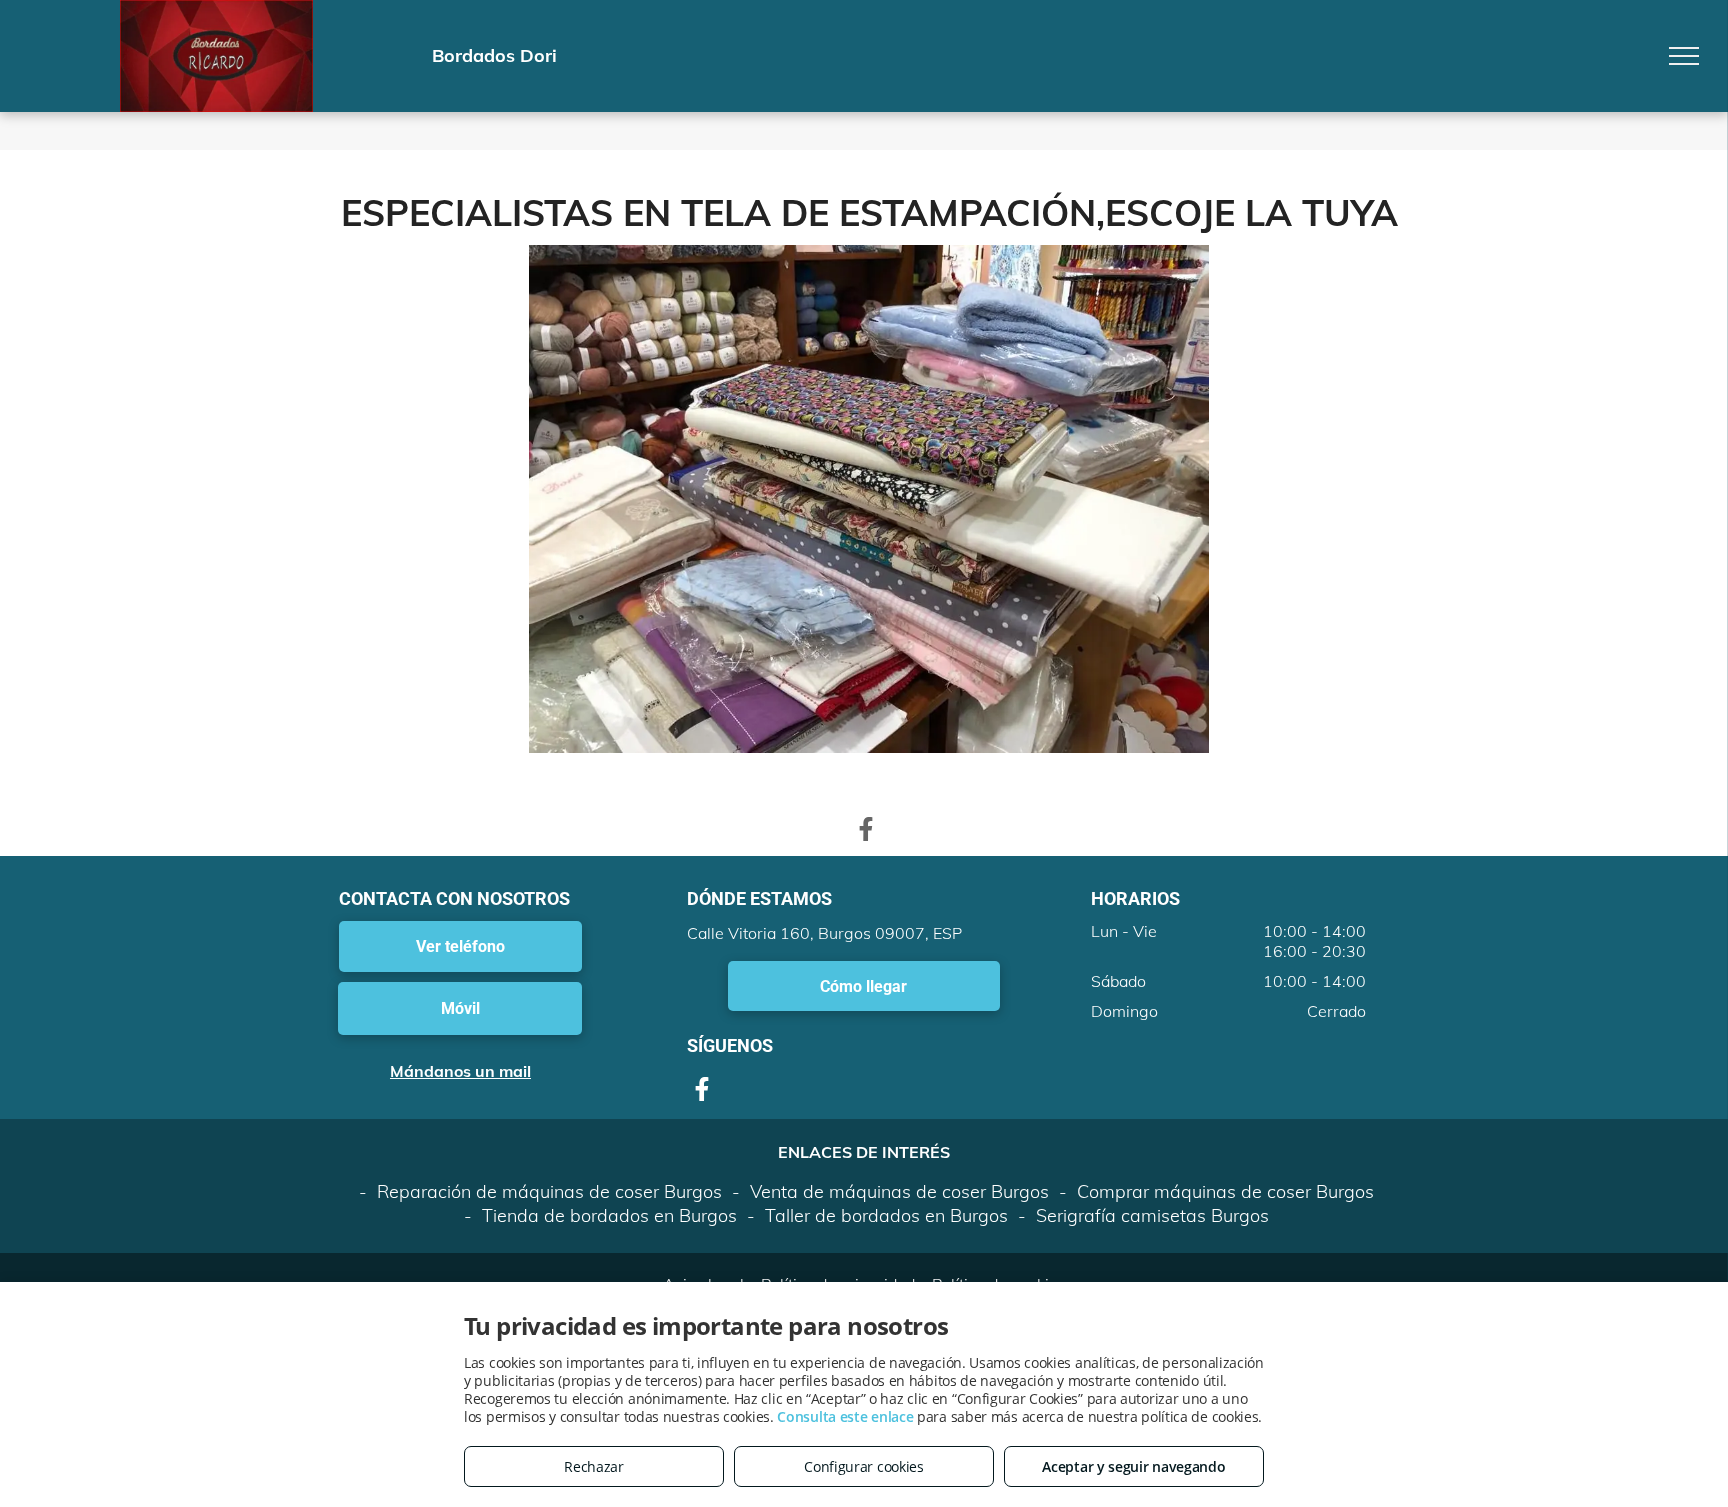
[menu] (1684, 56)
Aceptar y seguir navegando (1133, 1466)
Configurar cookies (864, 1466)
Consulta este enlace (845, 1416)
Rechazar (594, 1466)
